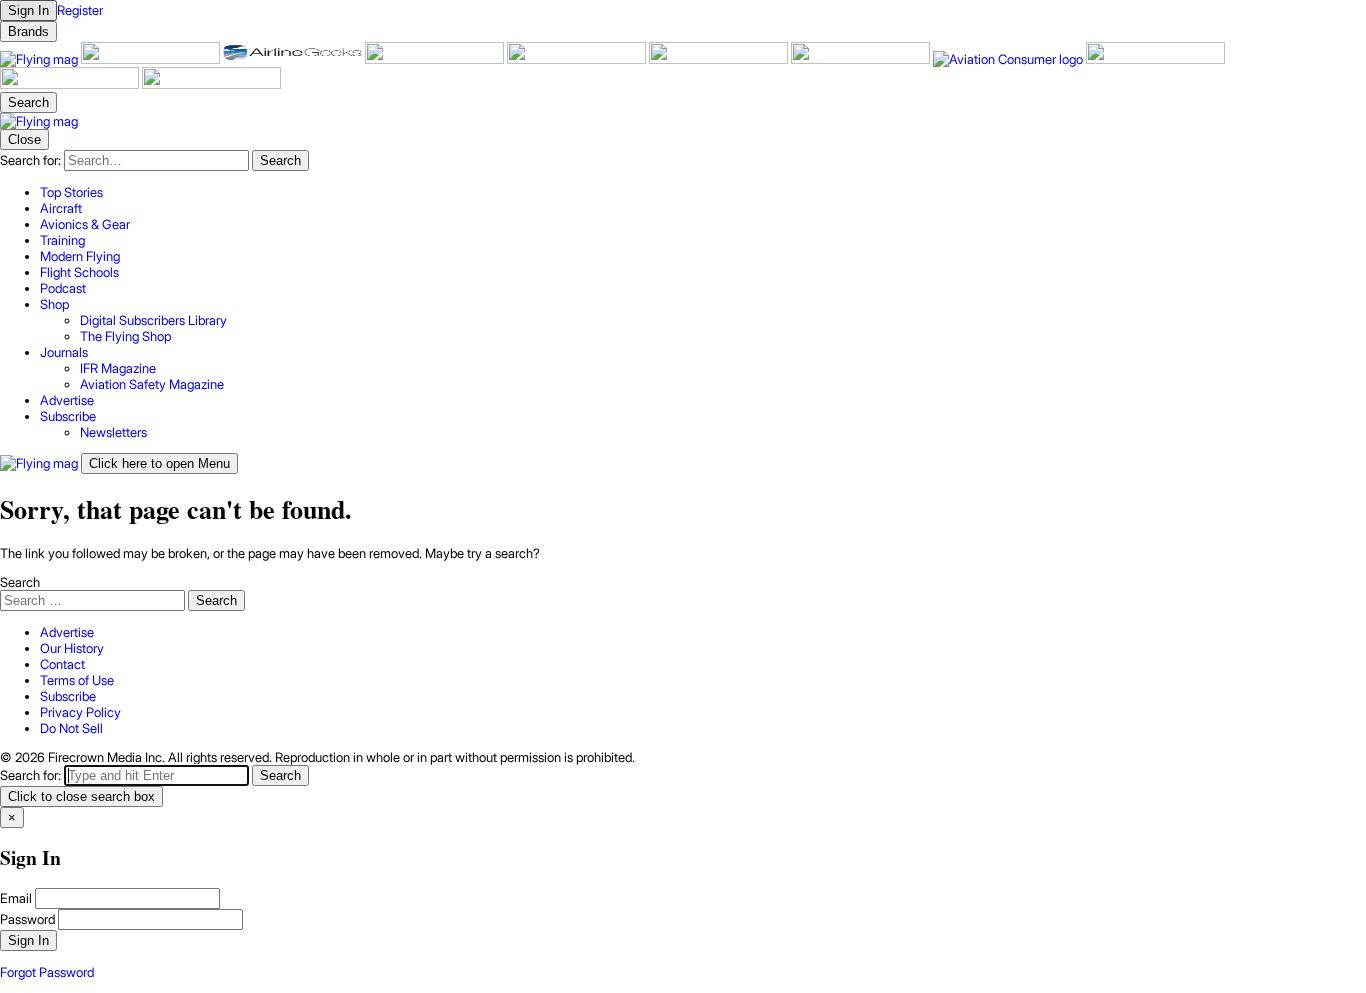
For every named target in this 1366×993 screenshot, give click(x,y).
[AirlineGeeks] (294, 59)
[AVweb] (436, 59)
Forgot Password (47, 972)
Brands (28, 31)
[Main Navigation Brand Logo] (39, 121)
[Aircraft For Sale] (152, 59)
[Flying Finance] (1155, 59)
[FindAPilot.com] (71, 84)
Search (20, 582)
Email (16, 898)
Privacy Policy (80, 712)
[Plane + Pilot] (862, 59)
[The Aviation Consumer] (1009, 59)
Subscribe (68, 696)
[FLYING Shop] (211, 84)
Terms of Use (77, 680)
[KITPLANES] (720, 59)
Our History (72, 648)
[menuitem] (703, 192)
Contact (62, 664)
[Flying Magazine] (40, 59)
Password (27, 919)
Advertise (67, 632)
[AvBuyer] (578, 59)
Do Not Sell (71, 728)
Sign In (28, 940)
